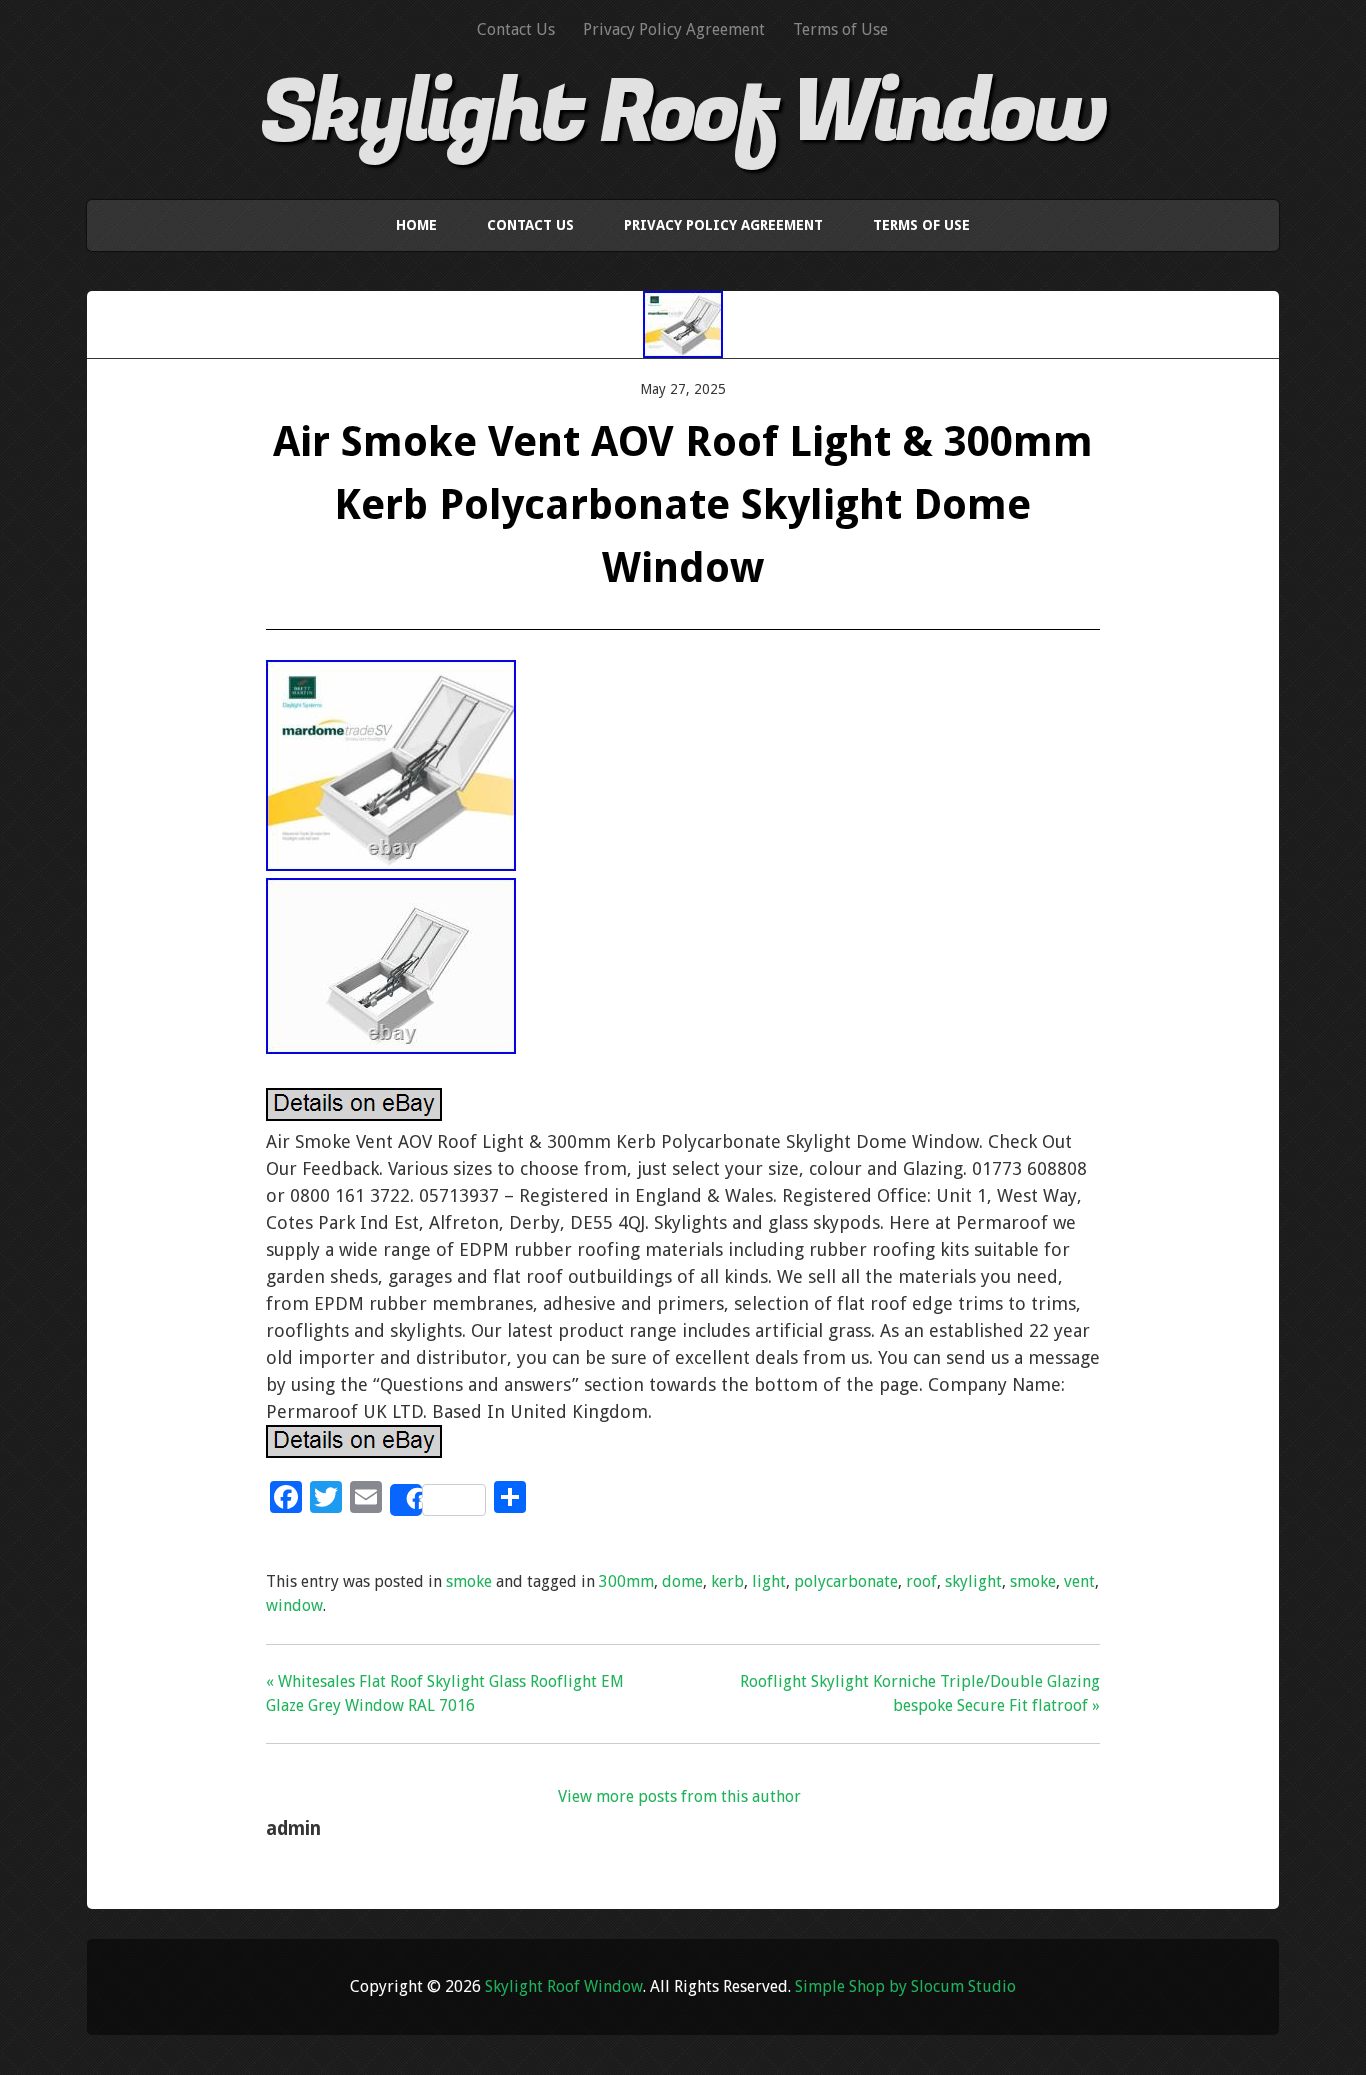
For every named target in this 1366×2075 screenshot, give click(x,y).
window (294, 1605)
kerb (727, 1581)
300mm (626, 1581)
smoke (469, 1581)
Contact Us (516, 29)
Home (416, 225)
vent (1079, 1581)
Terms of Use (840, 29)
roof (921, 1581)
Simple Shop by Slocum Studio (905, 1986)
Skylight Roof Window (682, 113)
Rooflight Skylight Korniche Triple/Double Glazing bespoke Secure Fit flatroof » (920, 1693)
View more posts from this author (679, 1796)
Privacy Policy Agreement (674, 29)
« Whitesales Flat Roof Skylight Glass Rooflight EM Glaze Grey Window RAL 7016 (445, 1693)
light (769, 1581)
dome (682, 1581)
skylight (973, 1581)
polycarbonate (846, 1581)
